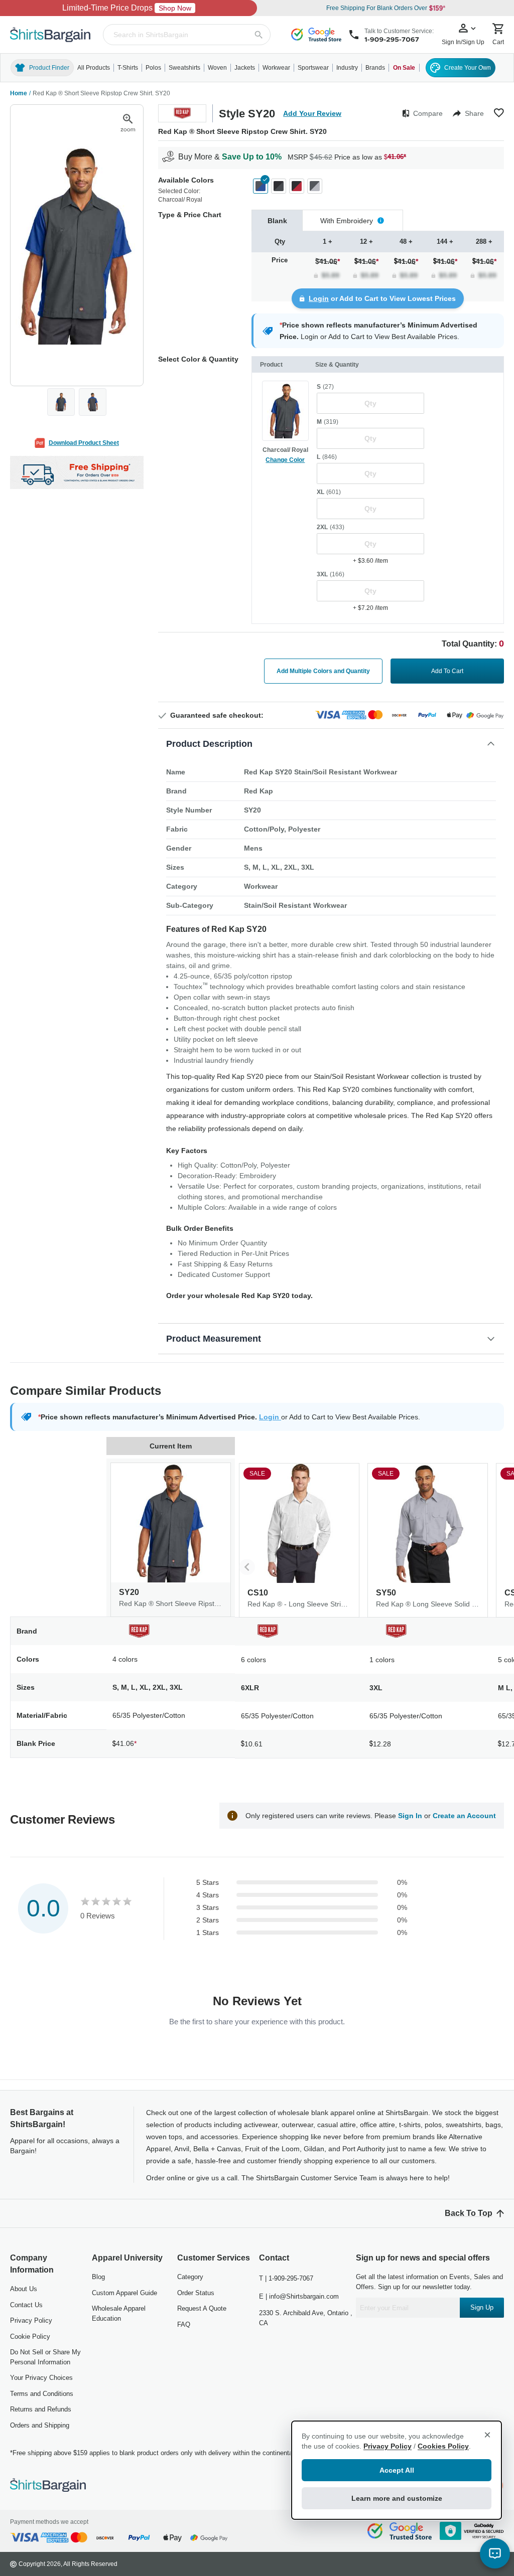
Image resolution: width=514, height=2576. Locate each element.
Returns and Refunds (41, 2409)
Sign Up (482, 2307)
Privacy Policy (31, 2320)
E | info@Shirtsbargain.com (299, 2296)
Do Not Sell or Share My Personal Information (45, 2357)
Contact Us (26, 2305)
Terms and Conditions (42, 2394)
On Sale (404, 68)
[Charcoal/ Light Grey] (315, 186)
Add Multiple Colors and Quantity (323, 671)
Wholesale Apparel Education (119, 2313)
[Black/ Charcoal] (279, 186)
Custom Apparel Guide (124, 2293)
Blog (98, 2277)
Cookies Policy (443, 2446)
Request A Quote (202, 2308)
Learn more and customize (397, 2498)
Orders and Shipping (40, 2425)
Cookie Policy (30, 2337)
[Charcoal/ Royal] (261, 186)
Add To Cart (447, 671)
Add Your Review (312, 113)
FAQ (184, 2324)
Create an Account (464, 1816)
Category (190, 2277)
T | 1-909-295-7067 (286, 2278)
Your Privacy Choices (41, 2378)
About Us (24, 2289)
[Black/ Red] (297, 186)
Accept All (397, 2470)
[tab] (277, 220)
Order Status (196, 2293)
